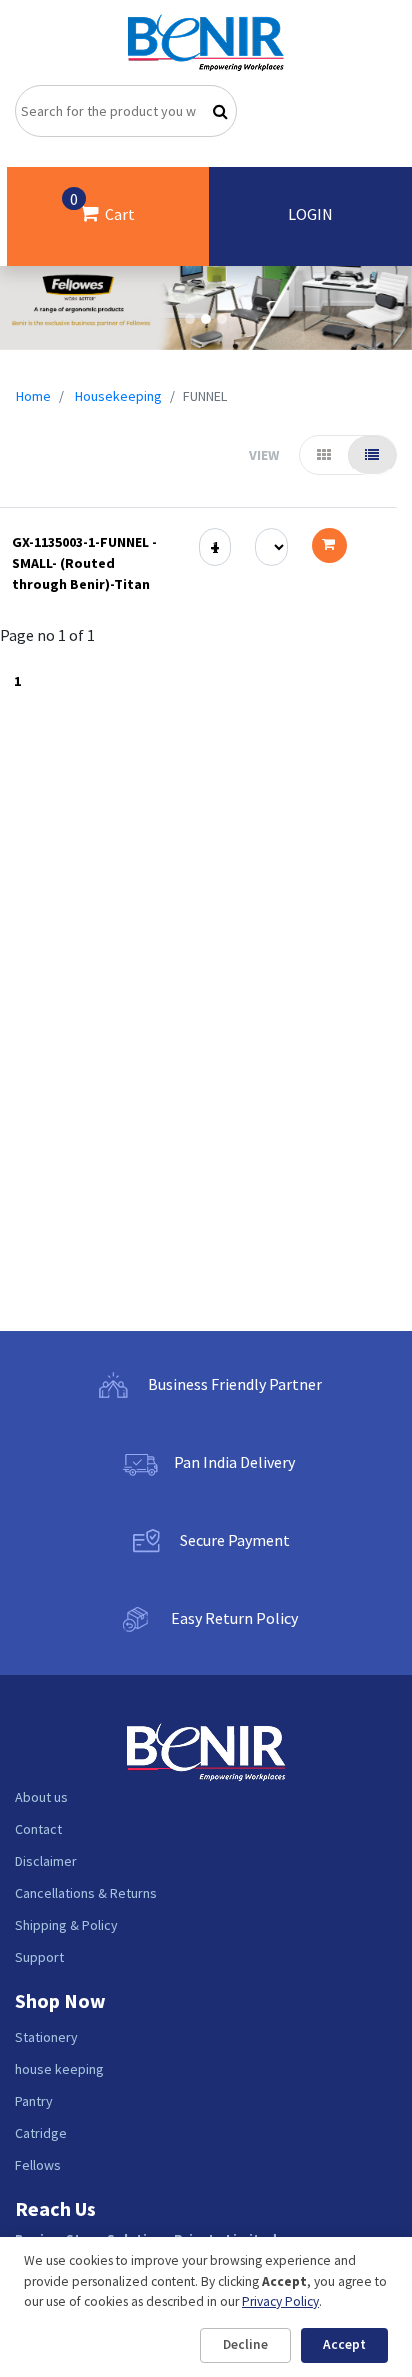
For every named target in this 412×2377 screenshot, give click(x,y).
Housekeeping (118, 396)
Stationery (46, 2037)
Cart (103, 206)
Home (33, 396)
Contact (38, 1829)
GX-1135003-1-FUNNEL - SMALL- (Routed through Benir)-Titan (84, 563)
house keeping (59, 2069)
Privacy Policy (280, 2301)
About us (41, 1797)
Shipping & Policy (66, 1925)
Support (39, 1957)
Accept (344, 2344)
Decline (245, 2344)
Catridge (41, 2133)
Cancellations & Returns (86, 1893)
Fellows (38, 2165)
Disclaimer (46, 1861)
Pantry (34, 2101)
